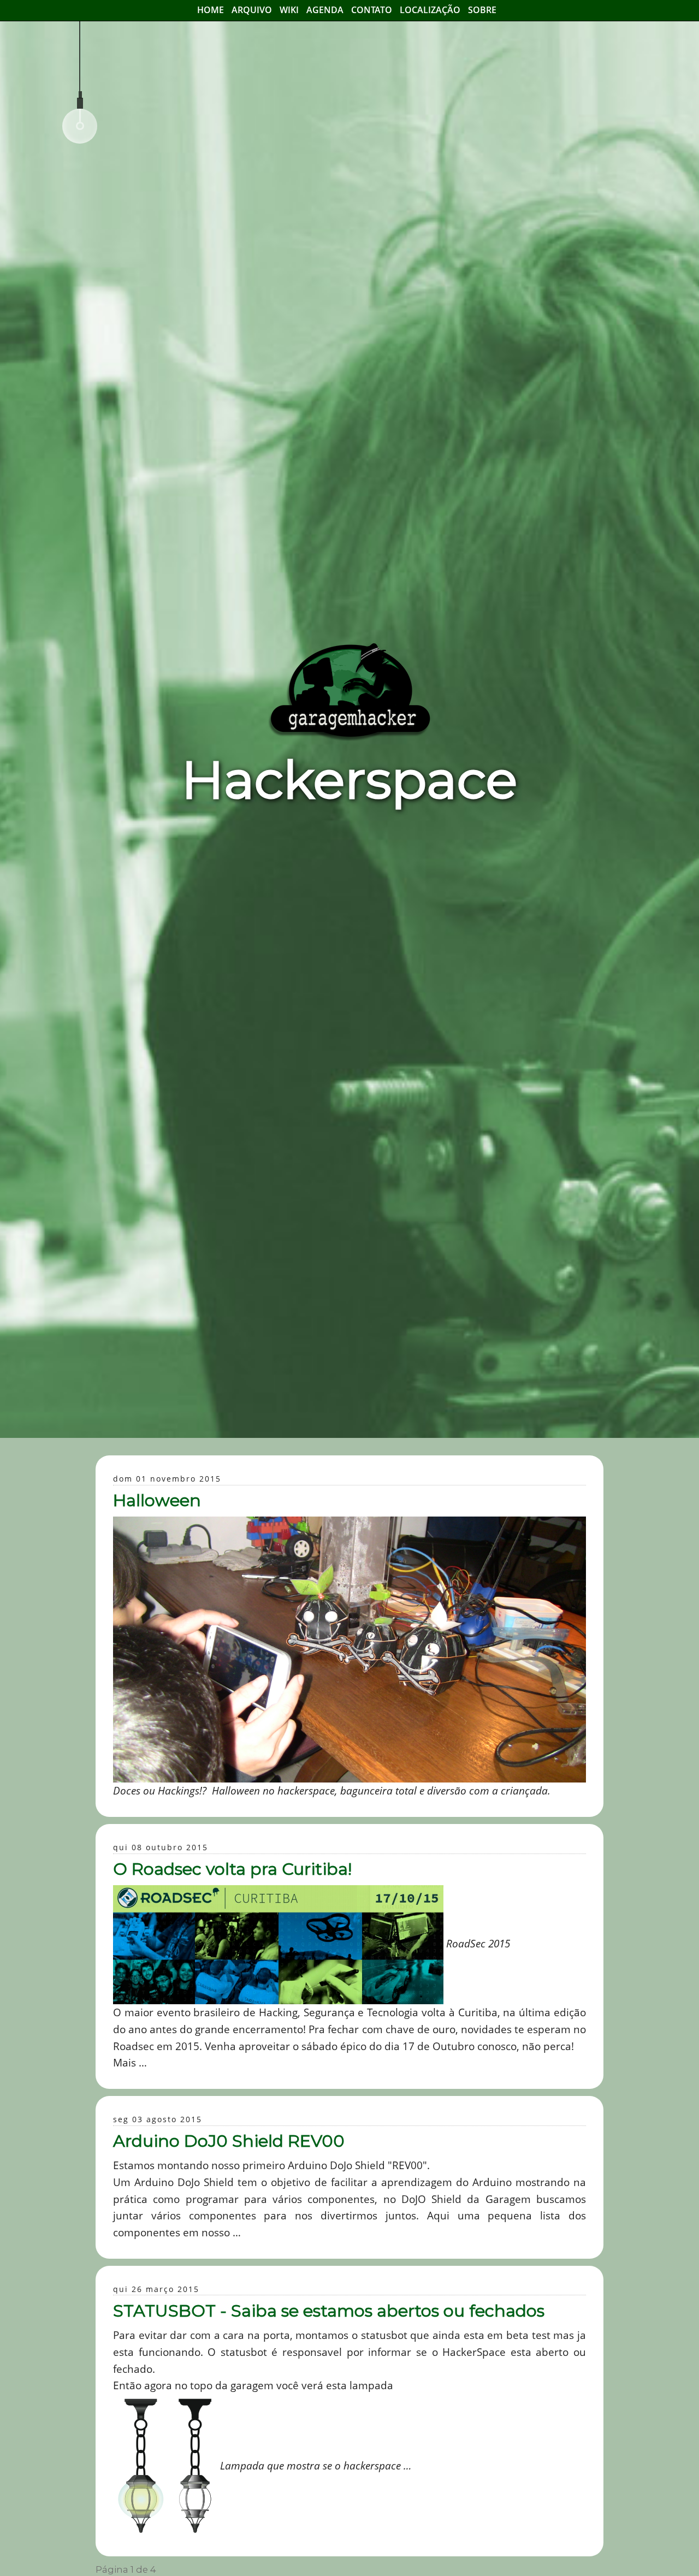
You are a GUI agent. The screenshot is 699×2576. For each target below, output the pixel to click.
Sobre (482, 10)
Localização (430, 10)
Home (211, 10)
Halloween (157, 1500)
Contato (372, 10)
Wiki (289, 10)
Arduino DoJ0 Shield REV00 (229, 2141)
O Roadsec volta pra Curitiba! (232, 1869)
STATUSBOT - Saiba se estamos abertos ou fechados (329, 2311)
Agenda (325, 10)
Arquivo (252, 10)
